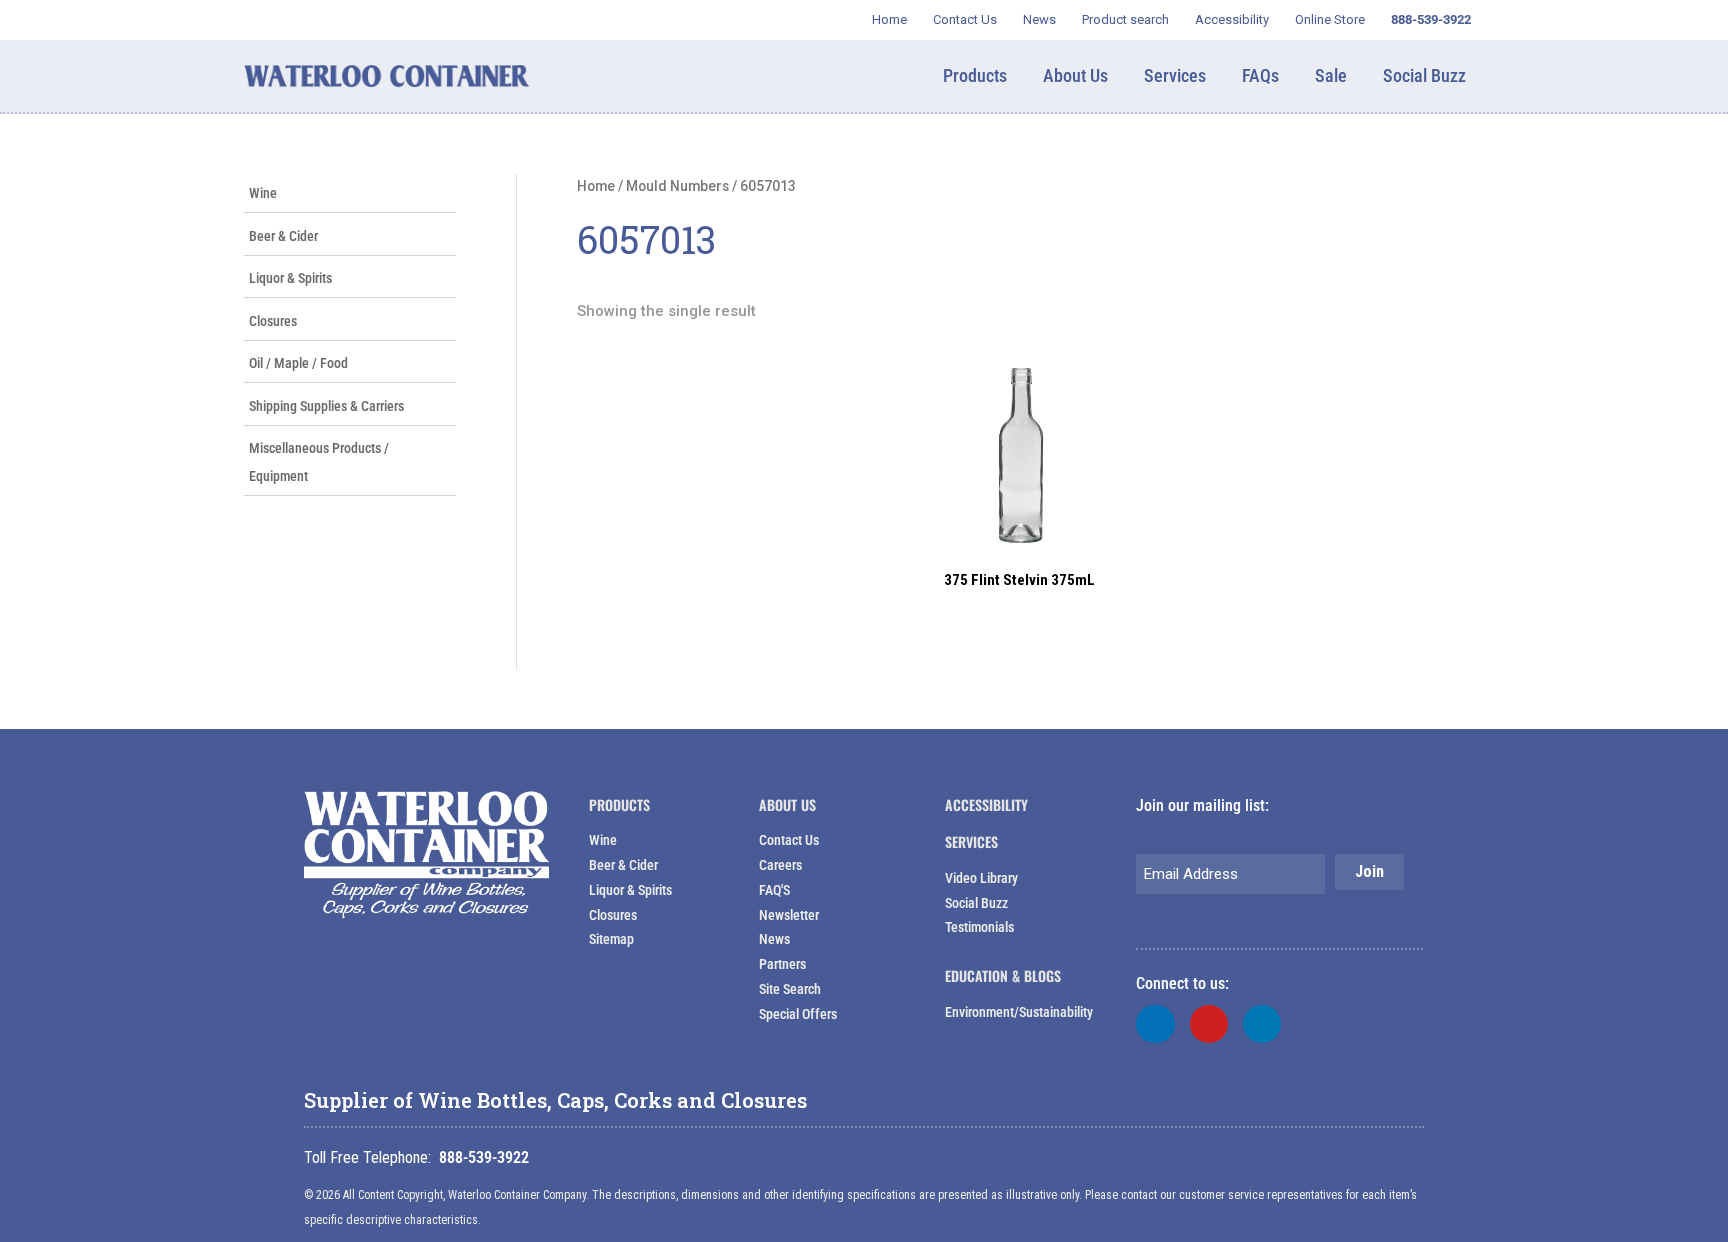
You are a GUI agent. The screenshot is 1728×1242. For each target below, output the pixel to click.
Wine (263, 193)
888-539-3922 (484, 1157)
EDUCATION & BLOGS (1003, 975)
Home (596, 186)
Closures (273, 321)
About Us (787, 804)
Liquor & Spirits (290, 278)
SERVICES (971, 841)
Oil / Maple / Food (298, 363)
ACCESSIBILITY (986, 804)
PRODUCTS (619, 804)
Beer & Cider (283, 236)
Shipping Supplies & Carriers (326, 406)
